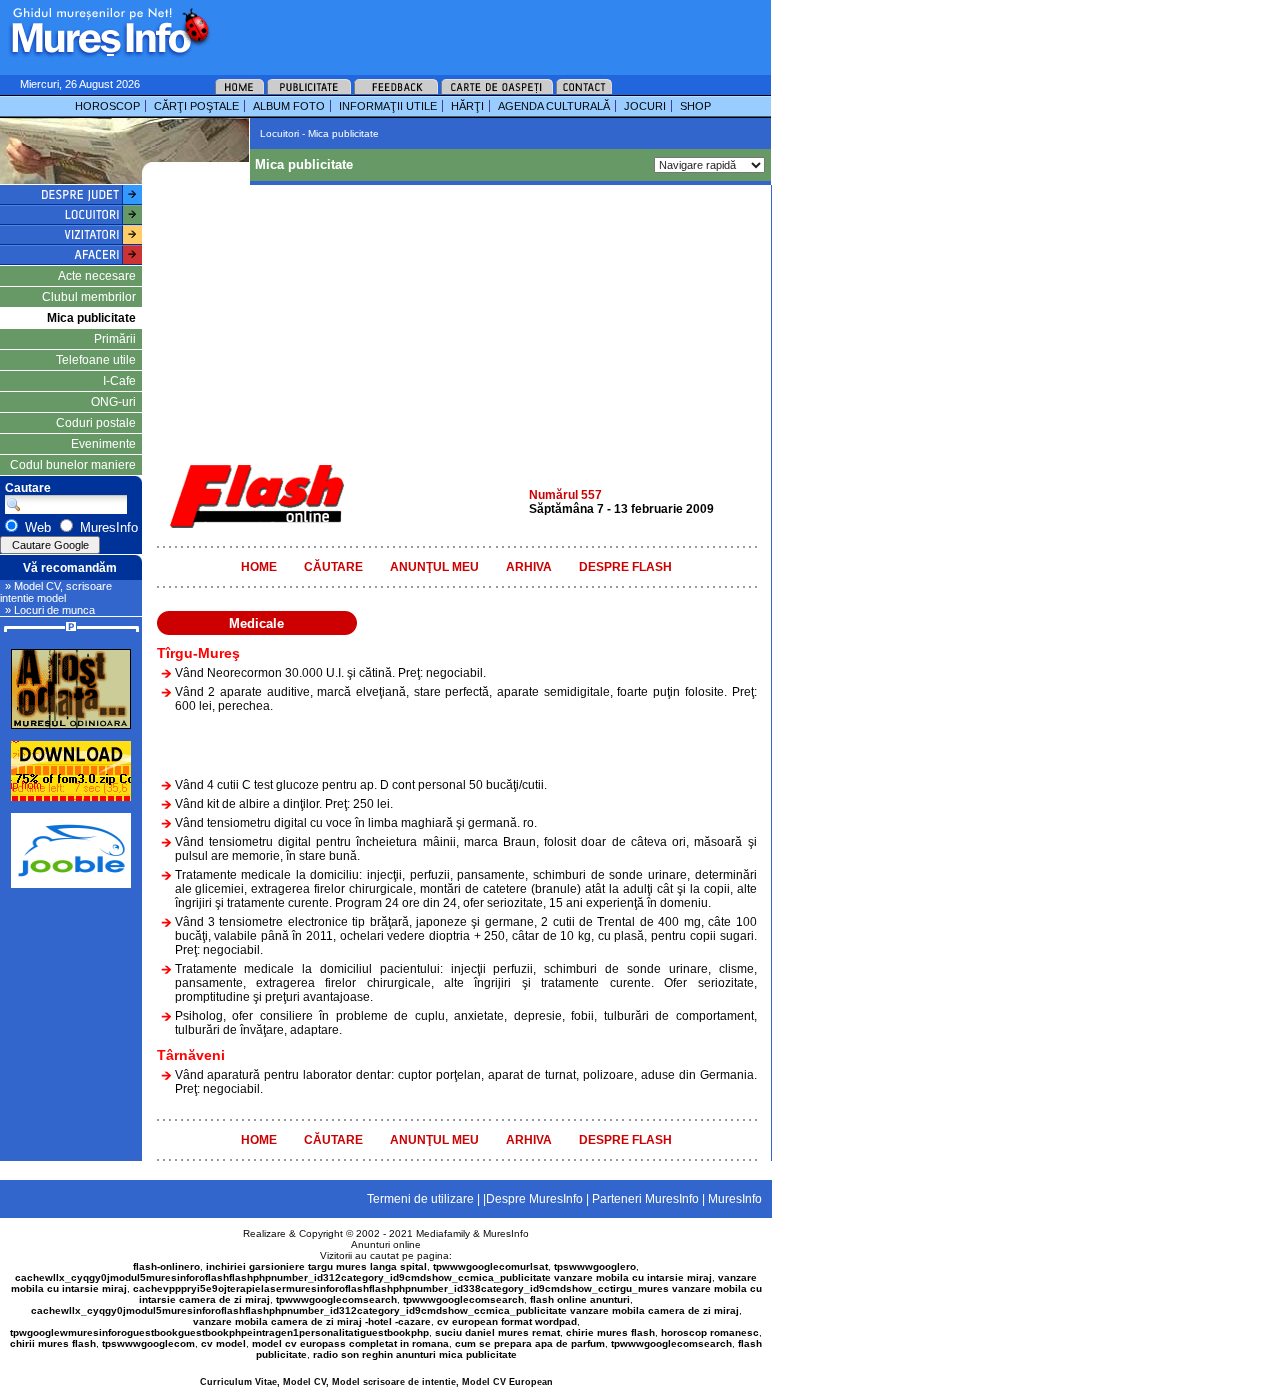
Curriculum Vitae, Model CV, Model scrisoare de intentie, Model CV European (376, 1382)
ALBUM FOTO (289, 106)
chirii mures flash (53, 1343)
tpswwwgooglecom (148, 1343)
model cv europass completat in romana (350, 1343)
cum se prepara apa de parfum (530, 1343)
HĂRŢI (467, 106)
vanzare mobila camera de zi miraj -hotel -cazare (312, 1321)
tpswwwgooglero (595, 1266)
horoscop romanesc (710, 1332)
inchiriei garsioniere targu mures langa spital (316, 1266)
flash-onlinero (166, 1266)
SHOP (695, 106)
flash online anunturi (580, 1299)
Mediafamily (443, 1233)
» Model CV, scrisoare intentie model (56, 592)
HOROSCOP (107, 106)
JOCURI (645, 106)
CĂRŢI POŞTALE (196, 106)
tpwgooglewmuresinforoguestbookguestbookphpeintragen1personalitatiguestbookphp (219, 1332)
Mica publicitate (91, 318)
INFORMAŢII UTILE (388, 106)
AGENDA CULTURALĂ (554, 106)
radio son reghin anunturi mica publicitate (415, 1354)
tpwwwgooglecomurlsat (490, 1266)
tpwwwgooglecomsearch (336, 1299)
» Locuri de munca (50, 610)
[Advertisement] (464, 30)
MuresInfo (506, 1233)
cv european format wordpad (507, 1321)
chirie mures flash (610, 1332)
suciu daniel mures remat (497, 1332)
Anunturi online (386, 1244)
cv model (223, 1343)
